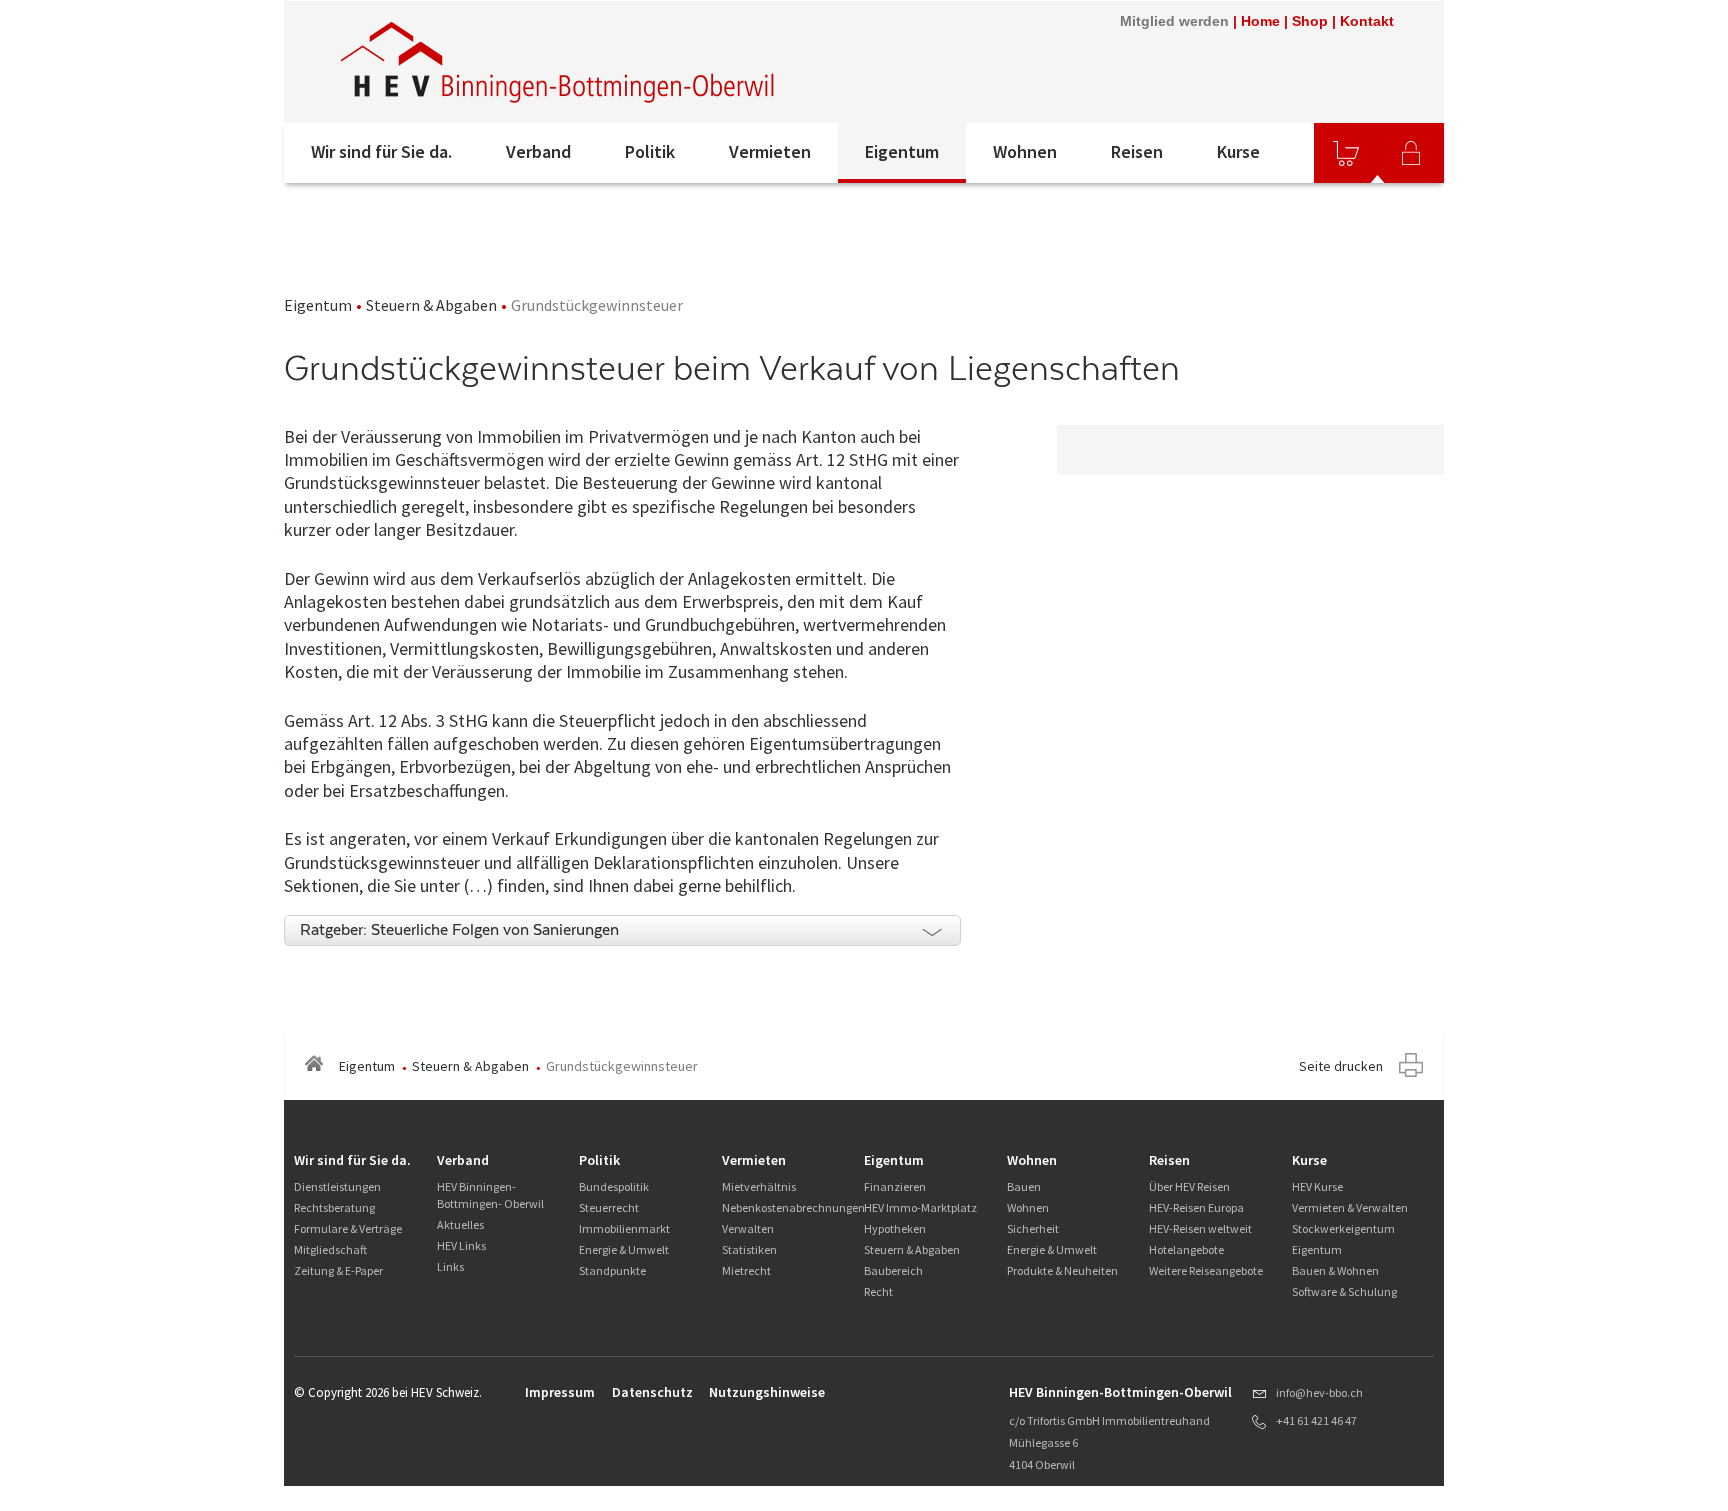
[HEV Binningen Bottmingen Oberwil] (559, 62)
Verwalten (748, 1228)
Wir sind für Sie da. (381, 151)
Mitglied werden (1174, 21)
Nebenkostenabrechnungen (793, 1207)
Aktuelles (460, 1224)
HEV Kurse (1317, 1186)
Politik (650, 151)
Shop (1310, 21)
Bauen (1024, 1186)
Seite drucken (1341, 1066)
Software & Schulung (1344, 1291)
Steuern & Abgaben (431, 305)
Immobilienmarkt (624, 1228)
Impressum (560, 1392)
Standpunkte (612, 1270)
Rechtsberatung (334, 1207)
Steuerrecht (609, 1207)
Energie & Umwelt (624, 1249)
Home (1260, 21)
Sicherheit (1033, 1228)
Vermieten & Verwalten (1350, 1207)
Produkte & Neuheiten (1062, 1270)
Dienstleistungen (337, 1186)
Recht (878, 1291)
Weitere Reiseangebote (1206, 1270)
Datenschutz (652, 1392)
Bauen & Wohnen (1335, 1270)
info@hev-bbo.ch (1319, 1392)
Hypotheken (895, 1228)
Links (450, 1266)
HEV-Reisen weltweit (1200, 1228)
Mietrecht (746, 1270)
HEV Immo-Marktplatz (920, 1207)
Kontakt (1367, 21)
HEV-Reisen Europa (1196, 1207)
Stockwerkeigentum (1343, 1228)
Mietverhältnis (759, 1186)
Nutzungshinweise (767, 1392)
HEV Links (461, 1245)
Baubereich (893, 1270)
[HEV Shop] (1346, 153)
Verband (538, 151)
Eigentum (902, 151)
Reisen (1137, 151)
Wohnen (1025, 151)
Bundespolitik (614, 1186)
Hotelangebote (1186, 1249)
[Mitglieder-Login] (1411, 153)
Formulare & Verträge (348, 1228)
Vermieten (770, 151)
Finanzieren (895, 1186)
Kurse (1238, 151)
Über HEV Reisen (1189, 1186)
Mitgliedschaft (330, 1249)
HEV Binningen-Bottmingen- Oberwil (490, 1195)
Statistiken (749, 1249)
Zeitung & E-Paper (338, 1270)
